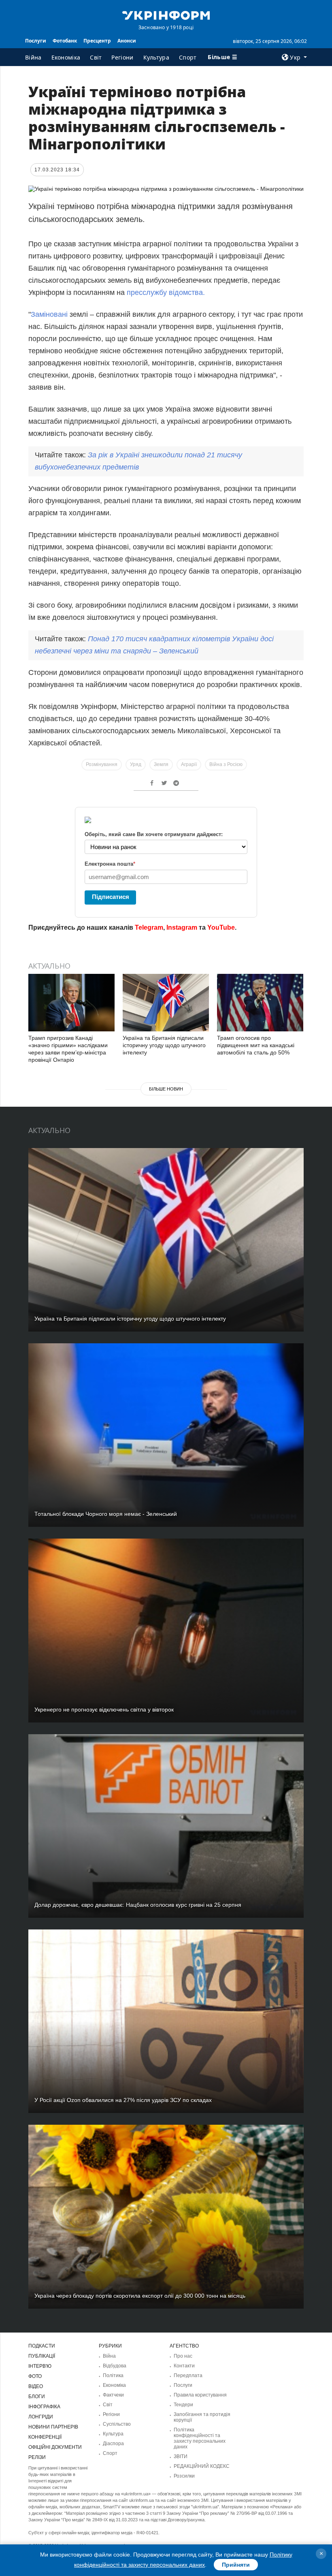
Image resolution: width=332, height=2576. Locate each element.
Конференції (45, 2437)
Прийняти (236, 2565)
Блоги (37, 2397)
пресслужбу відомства (165, 292)
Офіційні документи (55, 2447)
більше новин (166, 1089)
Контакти (184, 2366)
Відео (36, 2386)
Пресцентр (97, 41)
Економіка (66, 57)
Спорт (188, 57)
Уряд (136, 764)
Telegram (149, 927)
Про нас (183, 2356)
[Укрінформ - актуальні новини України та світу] (166, 15)
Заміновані (49, 314)
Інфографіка (44, 2407)
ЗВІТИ (181, 2456)
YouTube (221, 927)
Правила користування (200, 2395)
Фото (35, 2376)
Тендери (183, 2405)
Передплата (188, 2375)
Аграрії (189, 764)
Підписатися (111, 897)
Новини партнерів (53, 2427)
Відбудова (115, 2366)
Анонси (127, 41)
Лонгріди (41, 2417)
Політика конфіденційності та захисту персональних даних (200, 2438)
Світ (96, 57)
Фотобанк (65, 41)
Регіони (122, 57)
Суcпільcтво (117, 2424)
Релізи (37, 2457)
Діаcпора (113, 2444)
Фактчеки (113, 2395)
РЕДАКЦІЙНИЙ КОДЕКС (202, 2466)
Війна (33, 57)
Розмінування (102, 764)
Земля (161, 764)
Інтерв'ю (40, 2366)
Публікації (42, 2356)
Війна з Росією (226, 764)
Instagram (182, 927)
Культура (156, 57)
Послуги (36, 41)
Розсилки (184, 2476)
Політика (113, 2375)
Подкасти (42, 2346)
